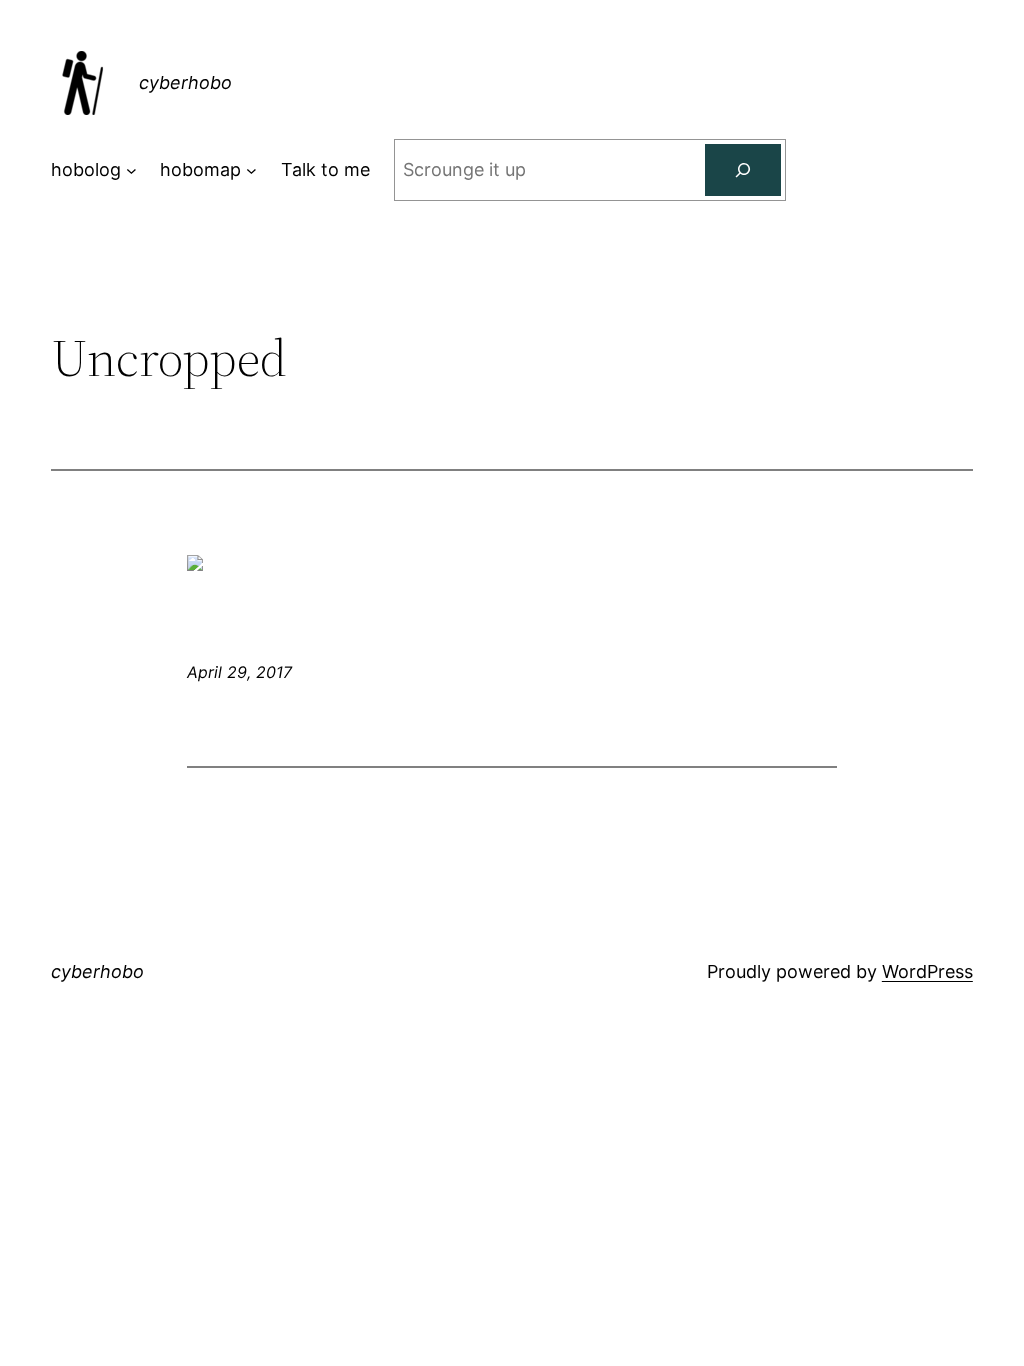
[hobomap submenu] (251, 170)
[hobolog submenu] (131, 170)
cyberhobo (185, 82)
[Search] (743, 170)
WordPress (927, 971)
